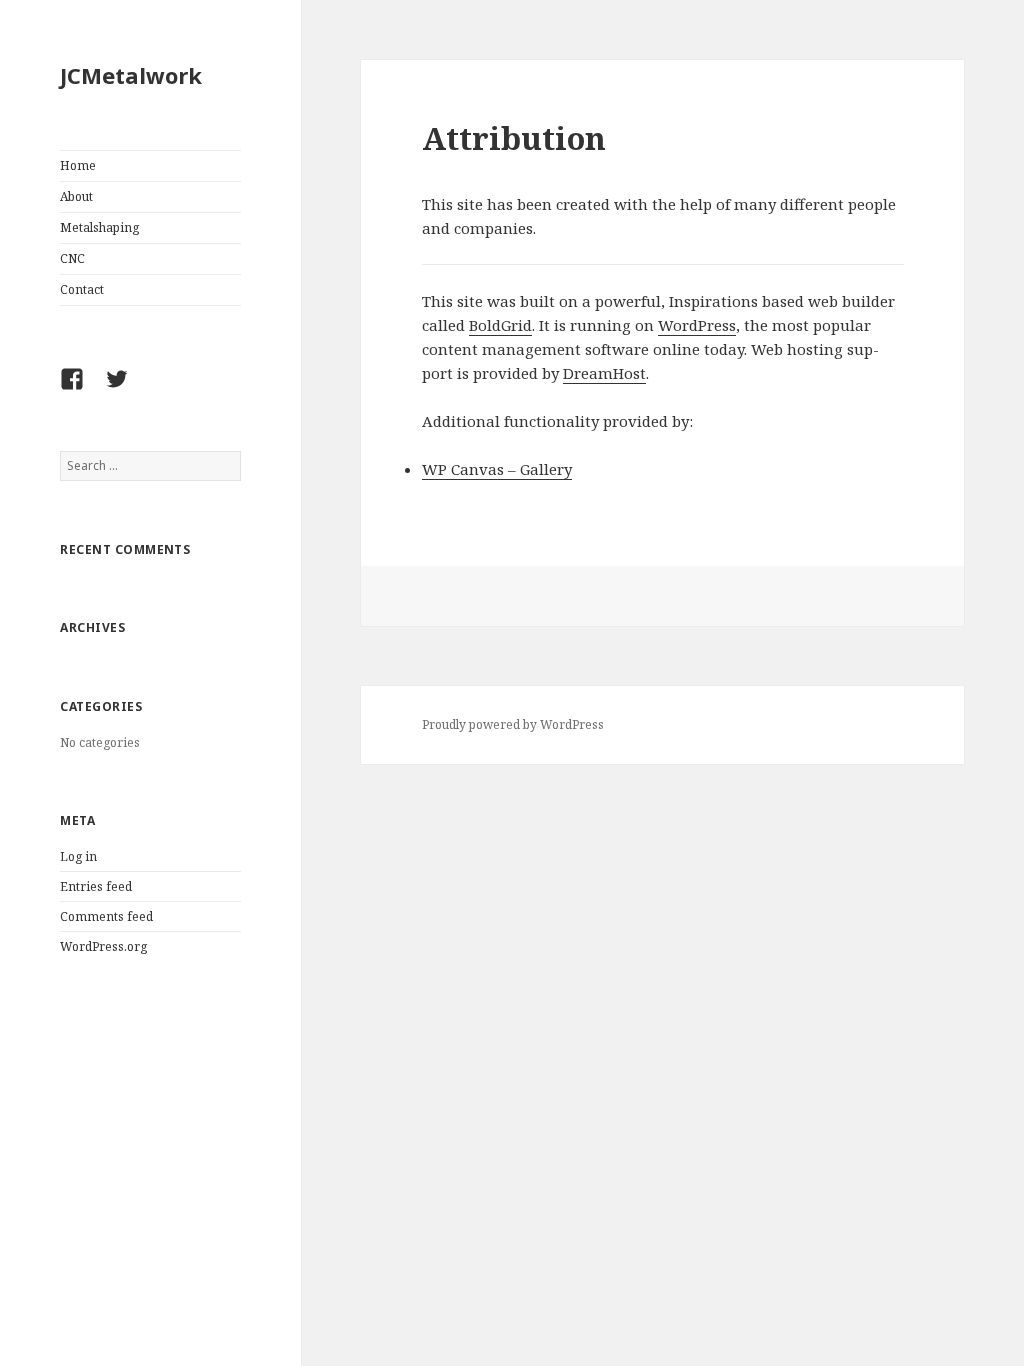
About (76, 196)
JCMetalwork (131, 75)
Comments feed (106, 916)
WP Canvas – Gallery (497, 469)
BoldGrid (500, 325)
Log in (78, 856)
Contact (82, 289)
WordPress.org (103, 946)
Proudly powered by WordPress (513, 724)
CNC (72, 258)
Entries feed (96, 886)
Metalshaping (99, 227)
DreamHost (604, 373)
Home (78, 165)
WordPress (697, 325)
